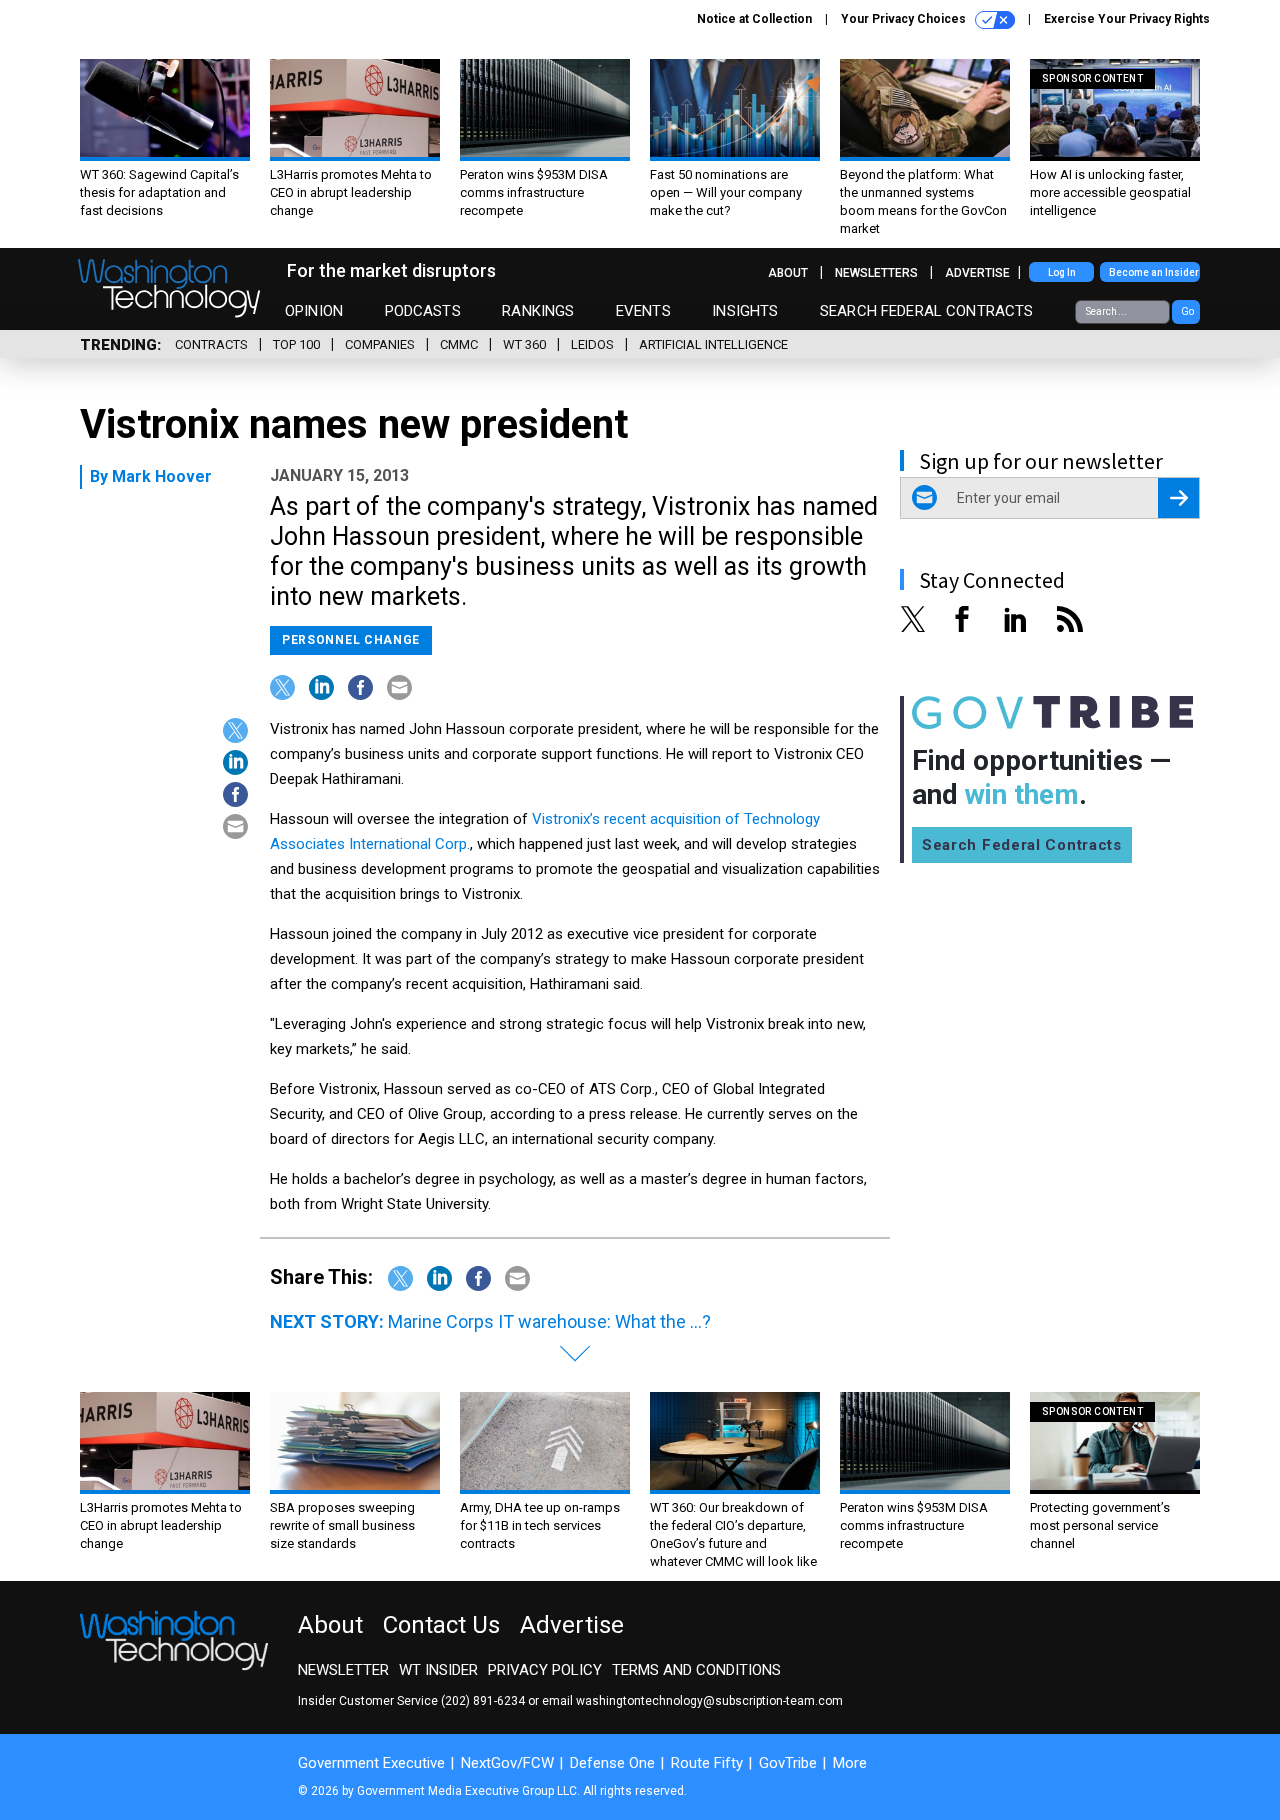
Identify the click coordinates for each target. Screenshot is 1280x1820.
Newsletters (876, 273)
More (850, 1763)
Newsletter (343, 1670)
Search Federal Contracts (927, 311)
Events (643, 311)
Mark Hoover (162, 476)
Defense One (612, 1763)
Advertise (977, 273)
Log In (1062, 272)
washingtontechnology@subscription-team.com (709, 1701)
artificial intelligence (713, 344)
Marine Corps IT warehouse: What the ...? (549, 1321)
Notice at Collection (754, 19)
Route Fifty (707, 1763)
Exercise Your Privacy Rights (1127, 19)
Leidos (592, 344)
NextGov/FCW (507, 1763)
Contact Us (441, 1625)
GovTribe (788, 1763)
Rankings (538, 311)
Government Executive (371, 1763)
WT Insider (438, 1670)
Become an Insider (1154, 272)
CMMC (459, 344)
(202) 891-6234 (483, 1701)
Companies (380, 344)
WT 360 (524, 344)
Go (1187, 311)
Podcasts (423, 311)
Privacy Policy (545, 1670)
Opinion (314, 311)
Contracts (211, 344)
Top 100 (296, 344)
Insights (745, 311)
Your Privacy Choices (905, 19)
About (788, 273)
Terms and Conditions (696, 1670)
